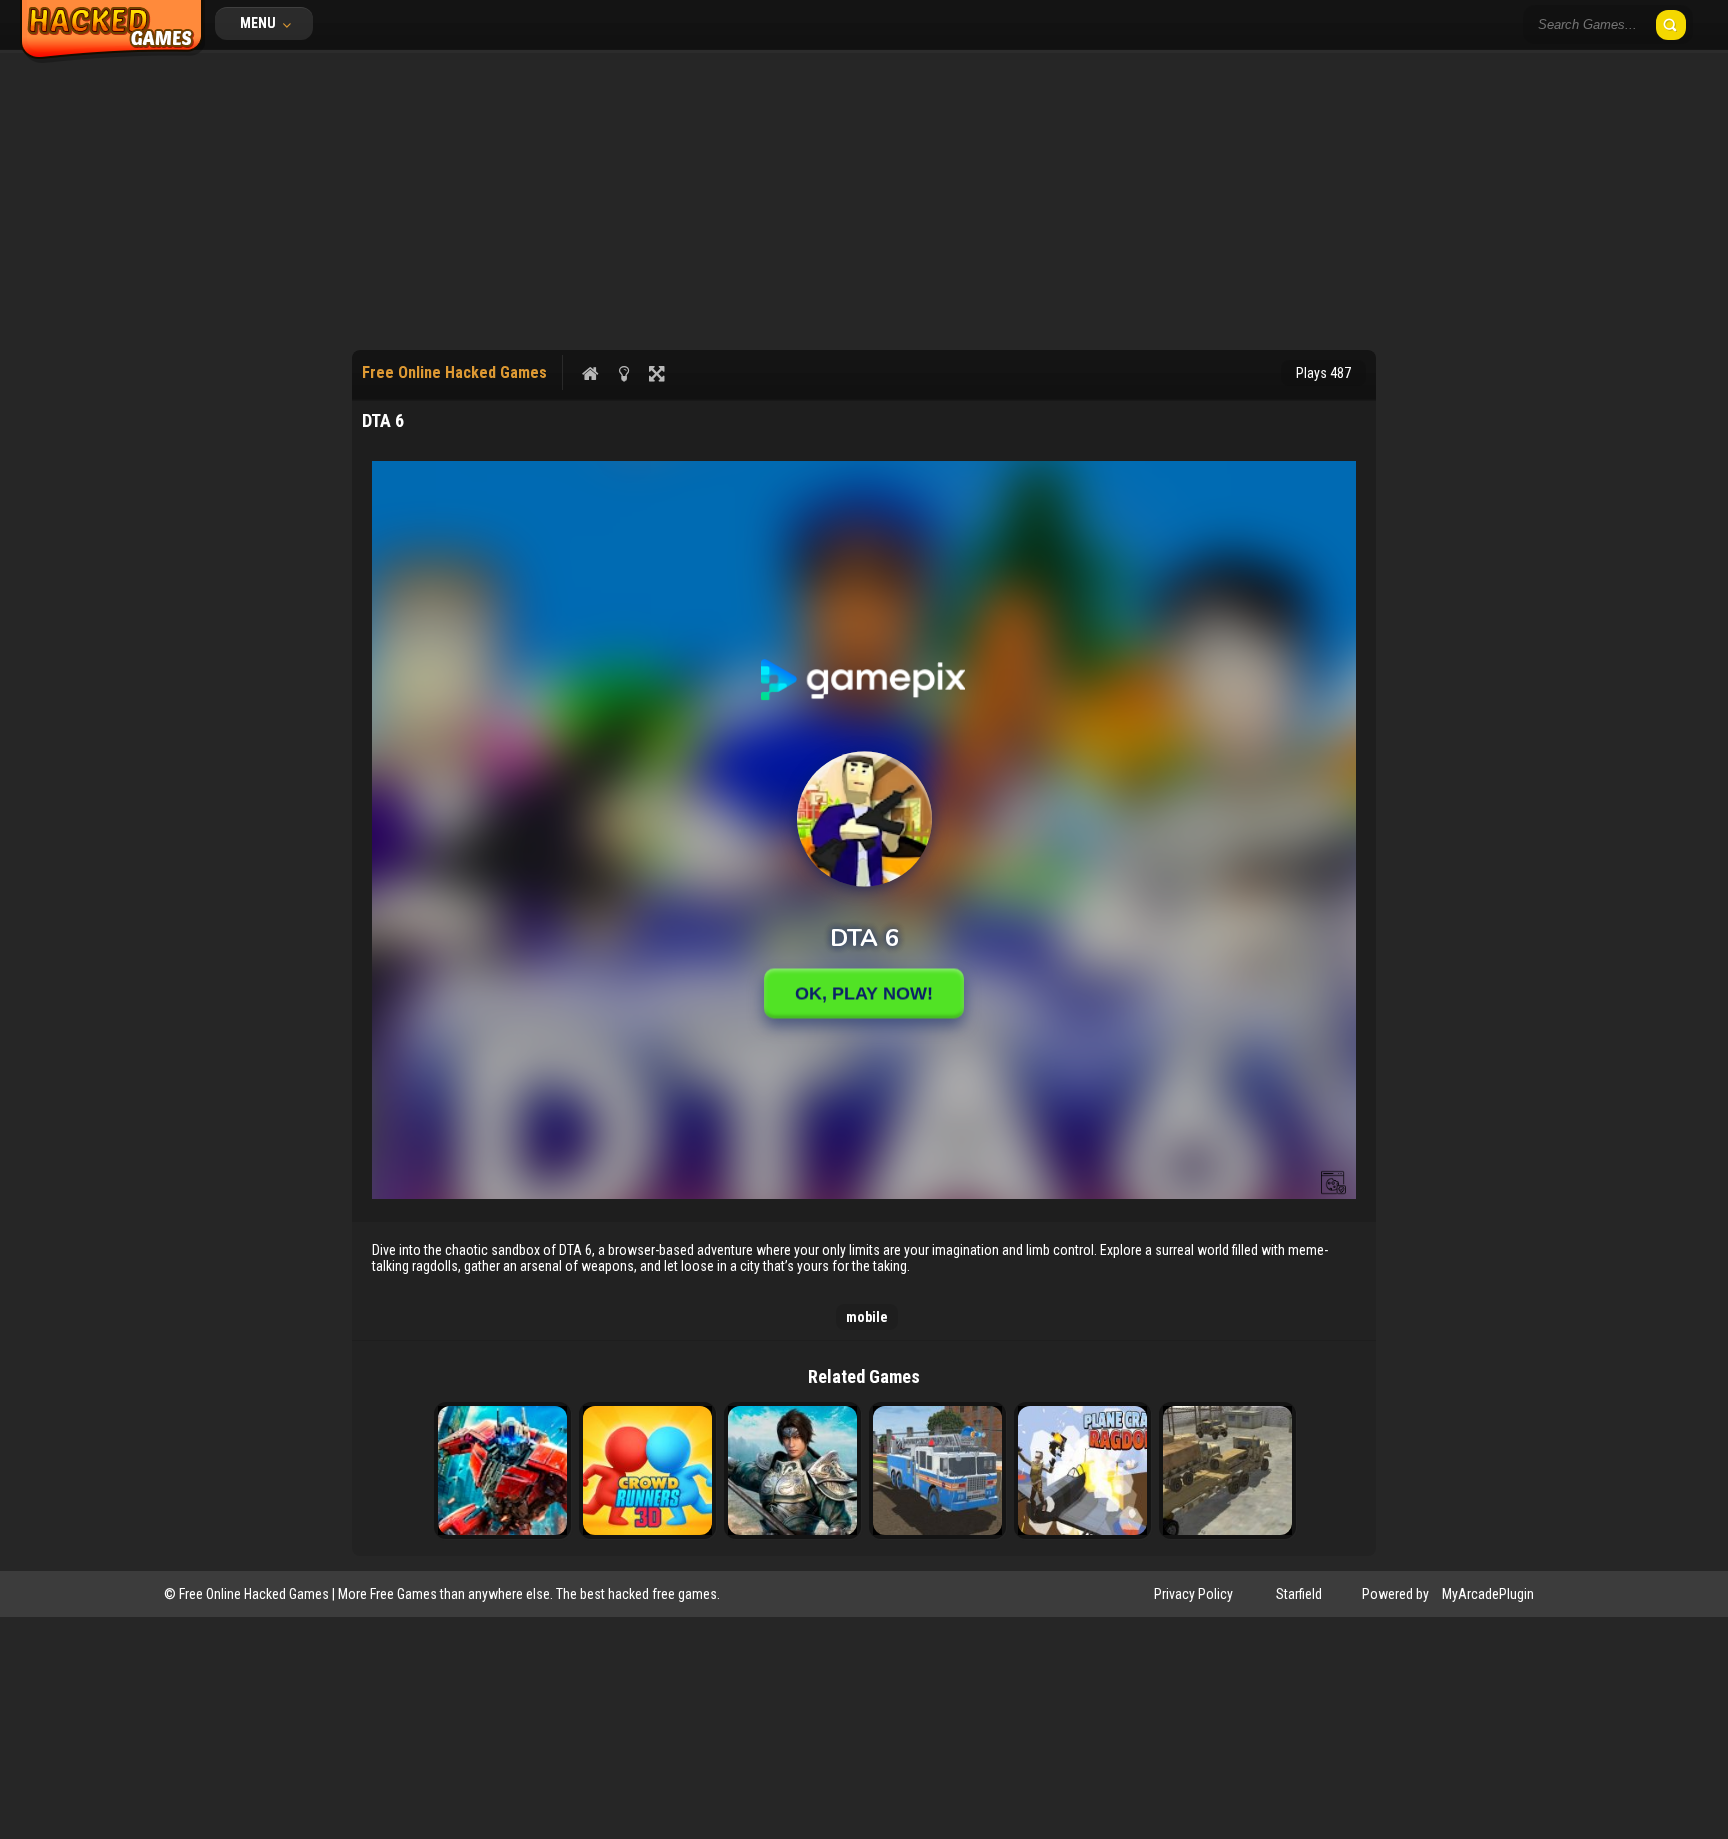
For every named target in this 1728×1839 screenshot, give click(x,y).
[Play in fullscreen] (656, 373)
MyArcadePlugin (1488, 1594)
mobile (867, 1317)
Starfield (1299, 1594)
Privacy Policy (1193, 1594)
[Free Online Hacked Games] (112, 58)
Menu (259, 23)
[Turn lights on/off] (623, 373)
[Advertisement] (864, 200)
